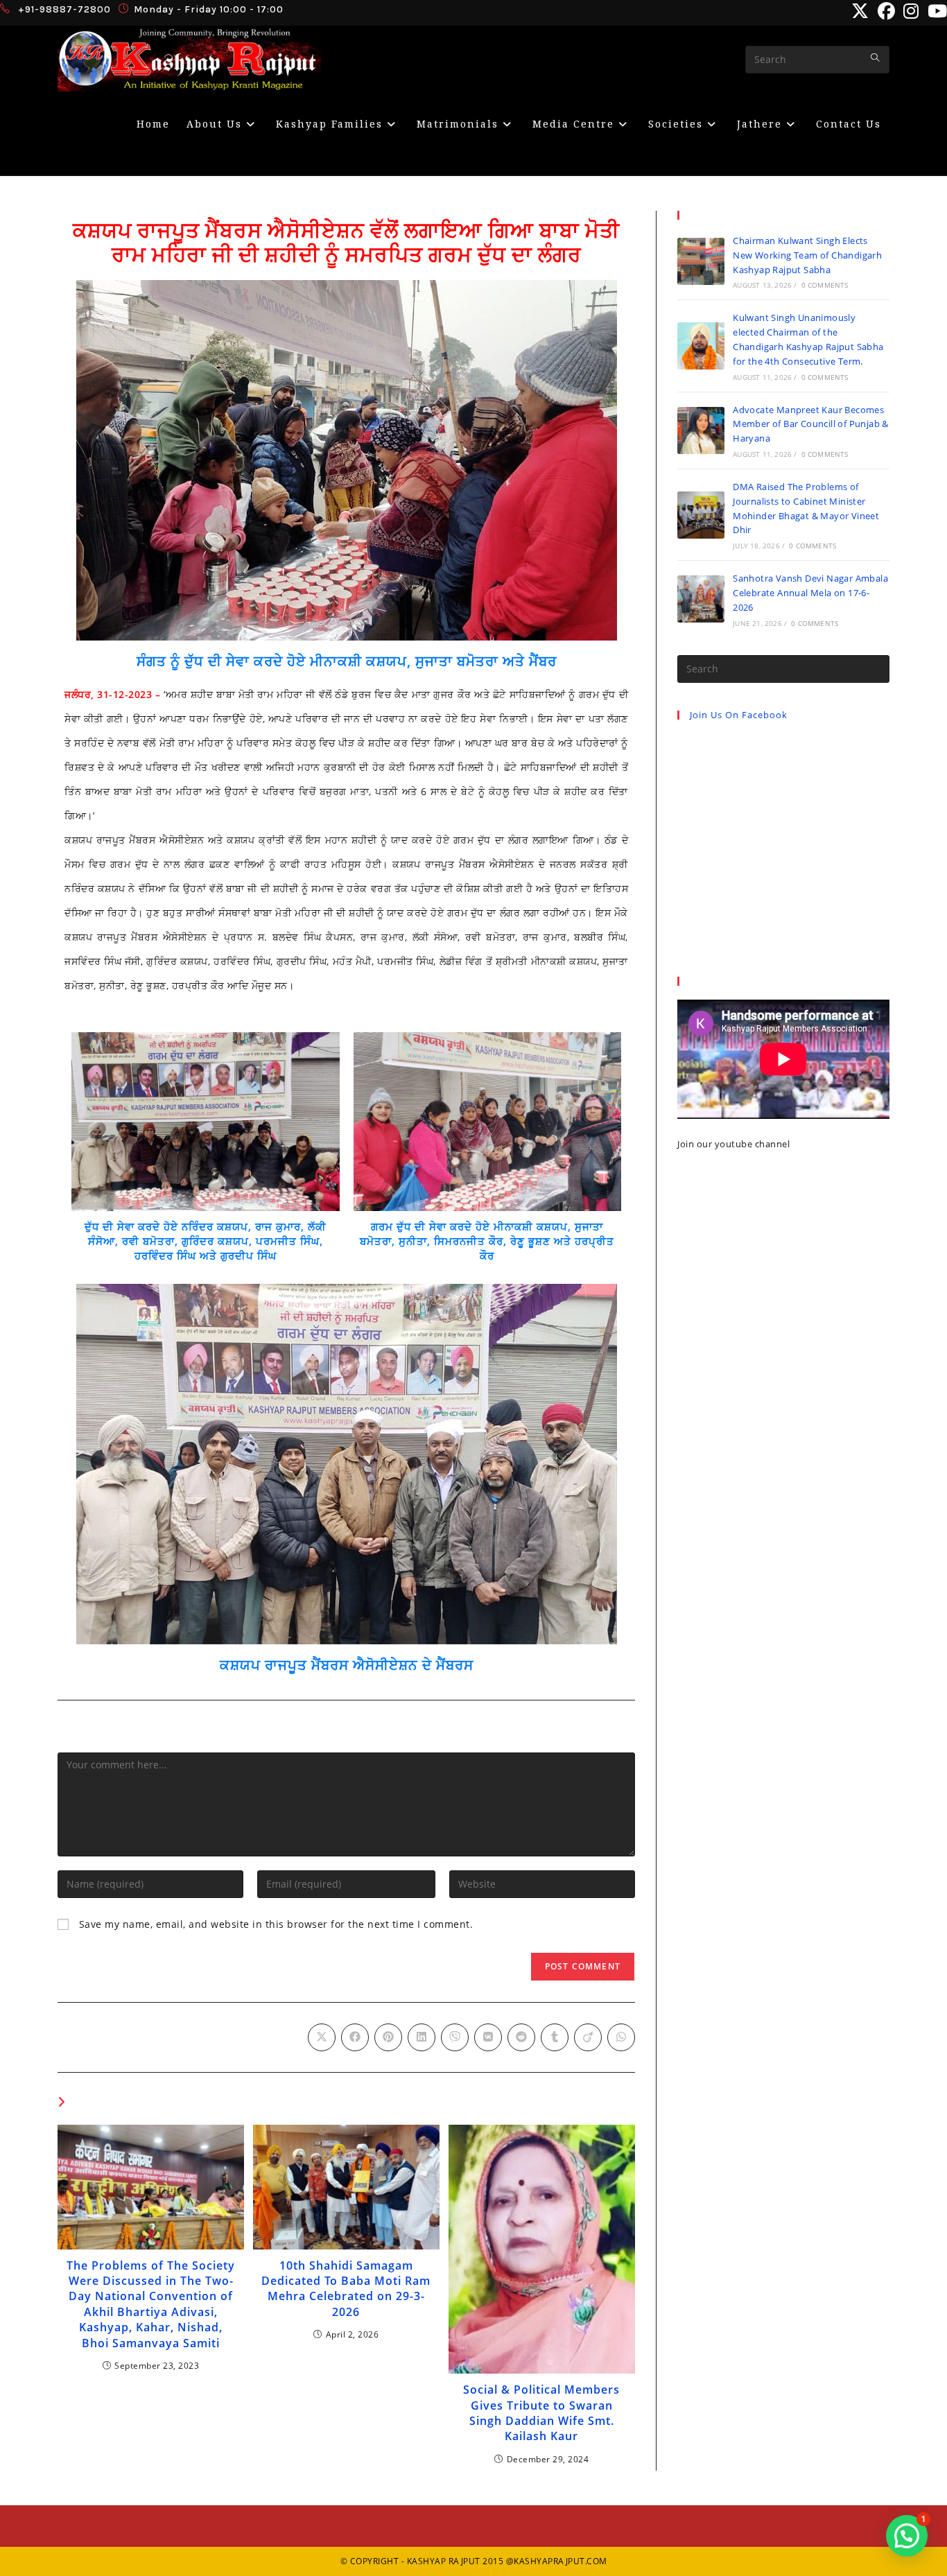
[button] (907, 2536)
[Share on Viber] (455, 2037)
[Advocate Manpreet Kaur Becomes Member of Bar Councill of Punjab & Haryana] (701, 430)
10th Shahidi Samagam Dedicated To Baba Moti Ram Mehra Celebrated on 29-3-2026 (346, 2289)
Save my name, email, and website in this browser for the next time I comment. (276, 1924)
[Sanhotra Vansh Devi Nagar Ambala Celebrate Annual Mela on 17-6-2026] (701, 599)
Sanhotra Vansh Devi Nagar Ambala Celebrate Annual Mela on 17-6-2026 (810, 593)
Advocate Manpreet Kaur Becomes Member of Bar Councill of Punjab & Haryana (811, 424)
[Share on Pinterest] (388, 2037)
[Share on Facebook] (355, 2037)
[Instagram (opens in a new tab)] (911, 11)
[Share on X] (322, 2037)
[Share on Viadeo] (588, 2037)
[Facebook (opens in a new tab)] (887, 11)
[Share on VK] (488, 2037)
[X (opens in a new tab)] (860, 11)
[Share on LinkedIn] (422, 2037)
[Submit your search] (876, 58)
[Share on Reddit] (521, 2037)
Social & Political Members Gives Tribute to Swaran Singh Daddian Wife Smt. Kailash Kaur (541, 2413)
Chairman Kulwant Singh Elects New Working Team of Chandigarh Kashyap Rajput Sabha (807, 255)
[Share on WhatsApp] (621, 2037)
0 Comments (825, 285)
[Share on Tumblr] (555, 2037)
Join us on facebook (739, 715)
